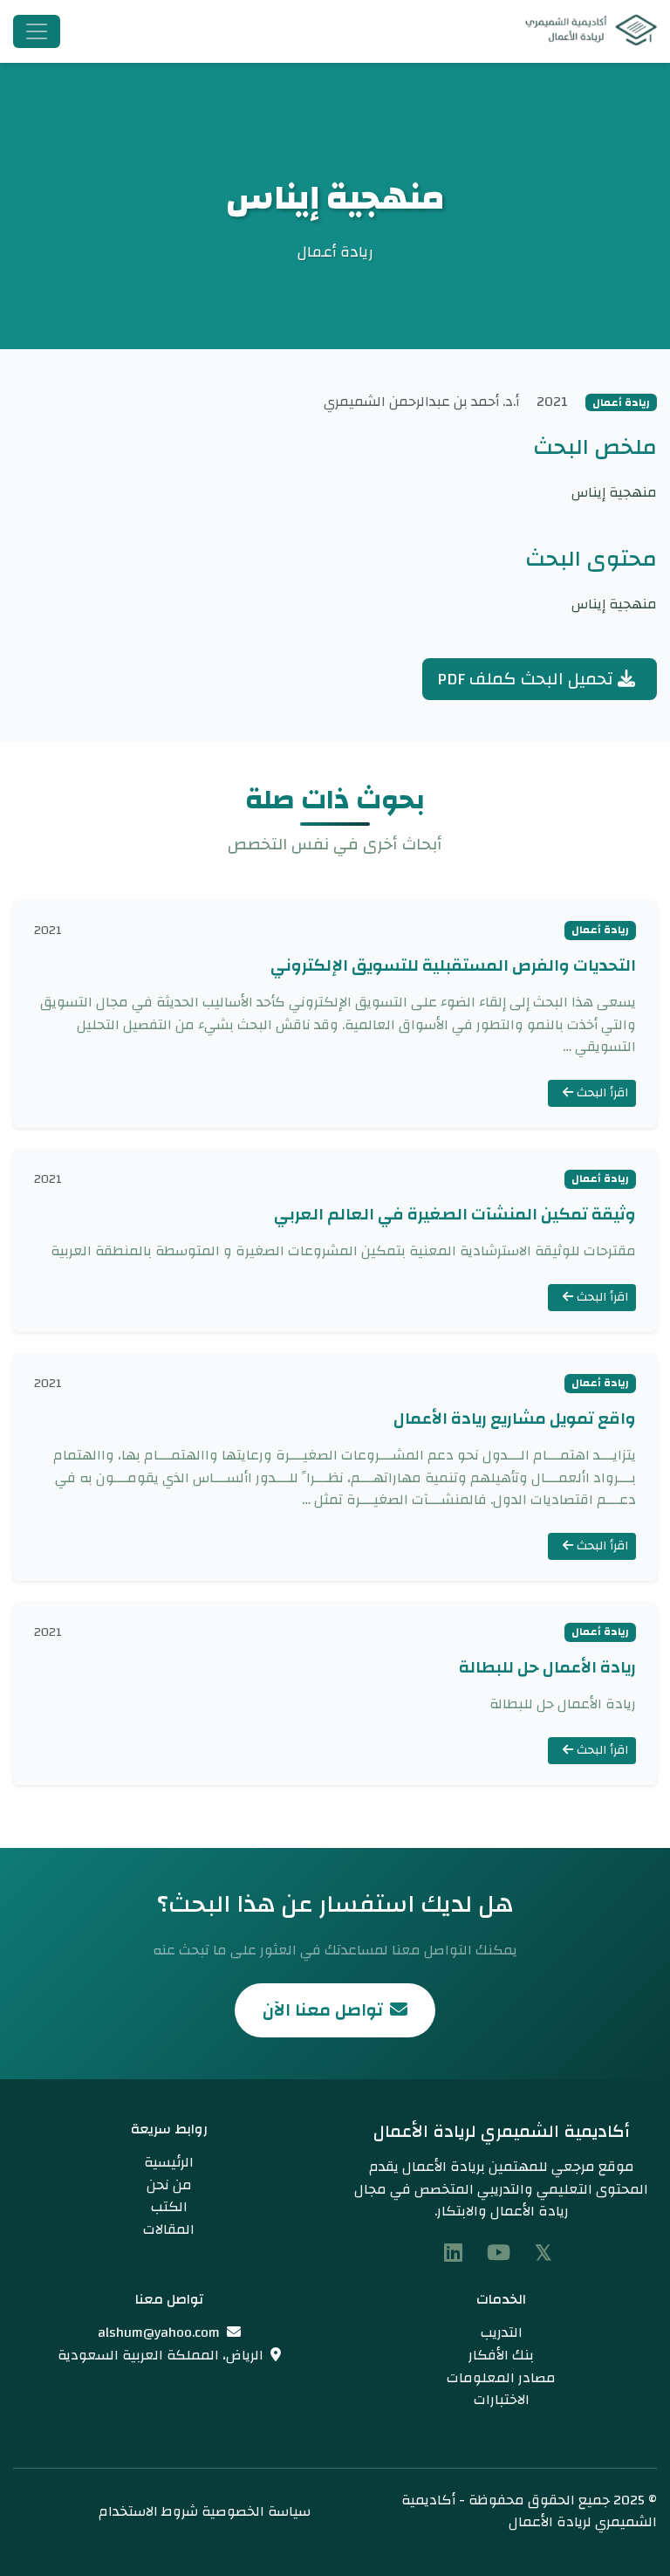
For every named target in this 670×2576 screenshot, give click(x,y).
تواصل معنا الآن (323, 2010)
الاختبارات (502, 2400)
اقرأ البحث (601, 1093)
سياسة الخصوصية (256, 2511)
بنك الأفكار (501, 2355)
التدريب (502, 2332)
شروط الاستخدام (148, 2511)
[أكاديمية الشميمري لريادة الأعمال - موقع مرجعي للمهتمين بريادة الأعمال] (585, 31)
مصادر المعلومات (501, 2378)
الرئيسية (169, 2162)
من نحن (169, 2185)
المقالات (169, 2229)
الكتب (169, 2207)
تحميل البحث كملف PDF (527, 679)
